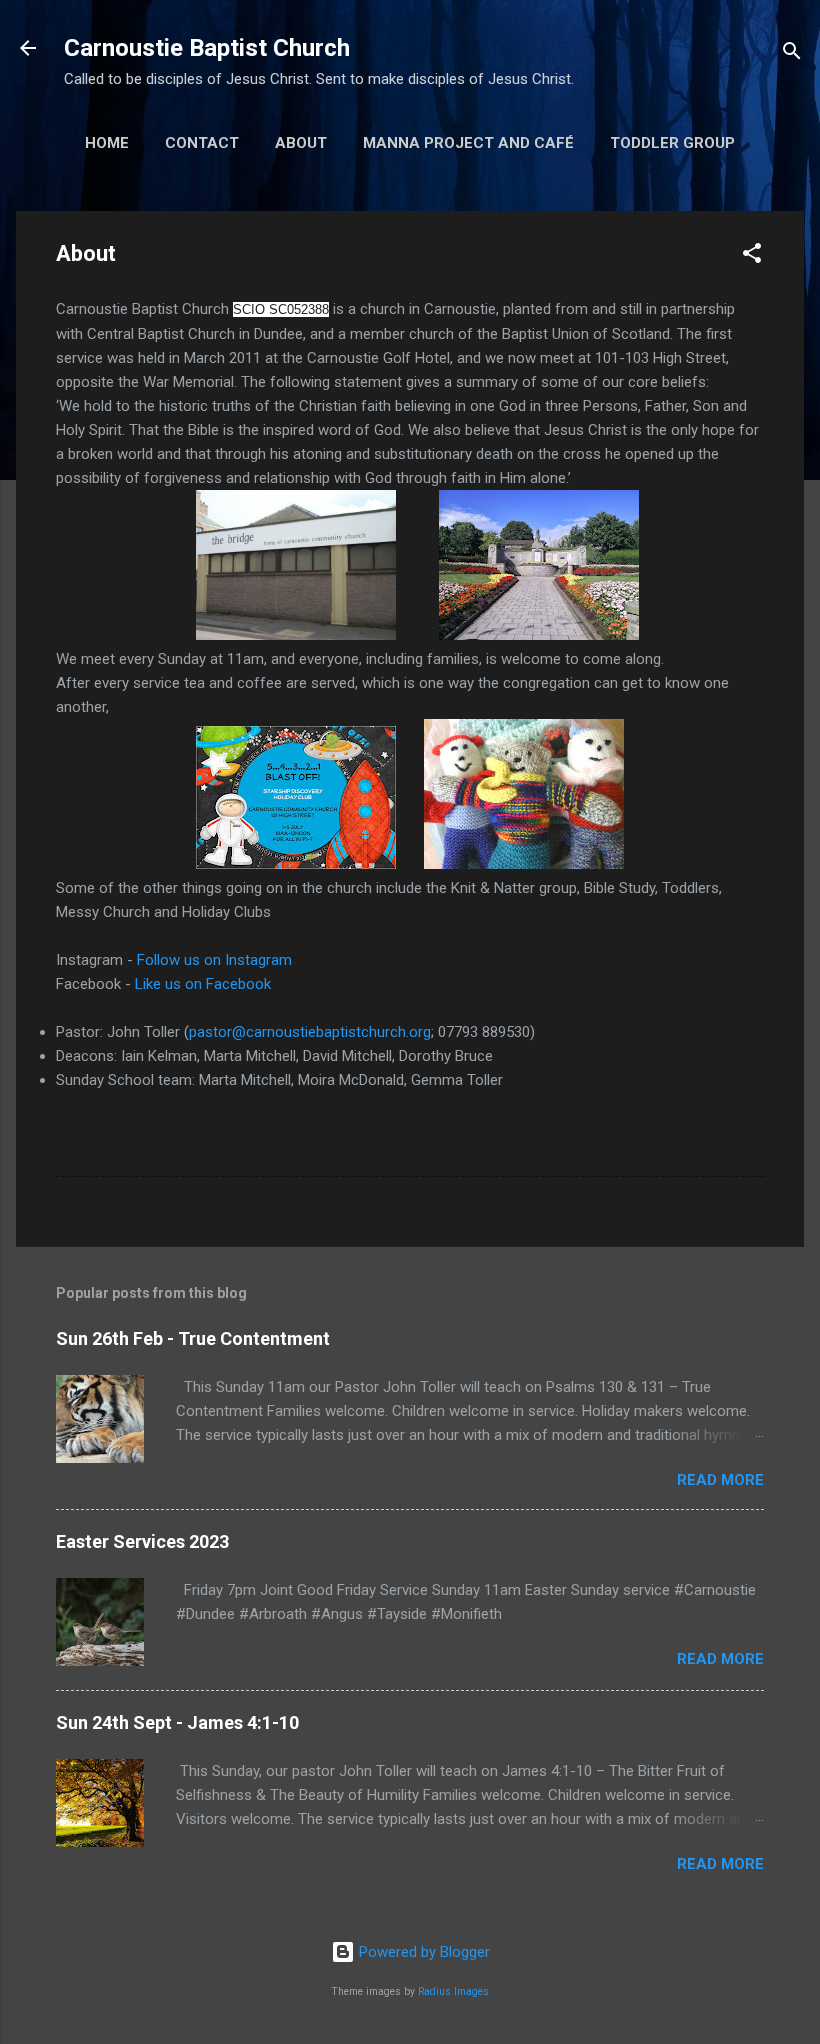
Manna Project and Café (468, 143)
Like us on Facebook (203, 984)
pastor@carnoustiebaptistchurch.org (310, 1032)
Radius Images (453, 1991)
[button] (752, 256)
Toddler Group (672, 143)
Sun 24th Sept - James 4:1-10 (177, 1722)
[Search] (792, 54)
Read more (720, 1480)
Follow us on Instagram (214, 960)
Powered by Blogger (422, 1952)
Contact (202, 143)
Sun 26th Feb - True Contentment (193, 1338)
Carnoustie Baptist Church (207, 48)
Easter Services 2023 (142, 1541)
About (301, 143)
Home (107, 143)
